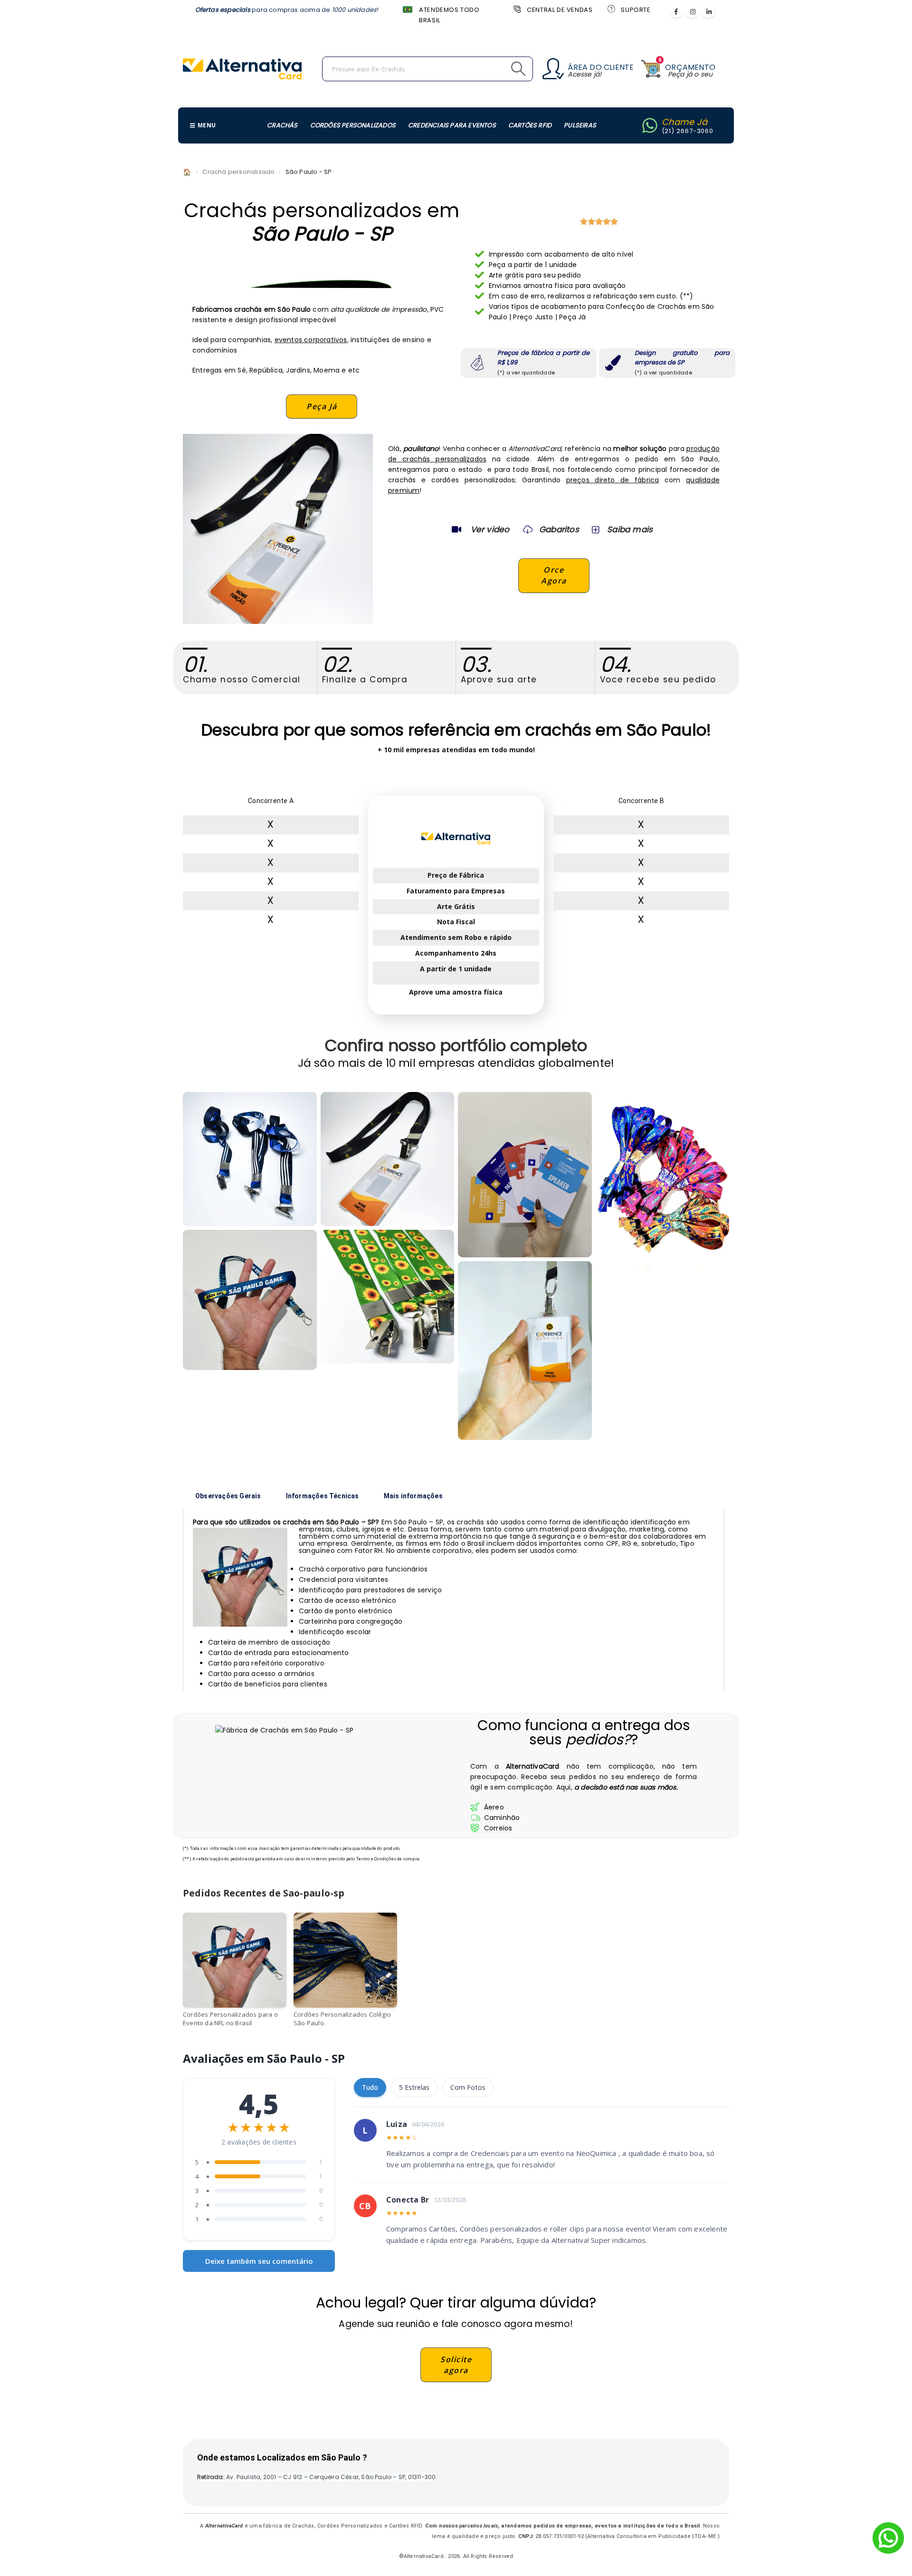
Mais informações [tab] (413, 1496)
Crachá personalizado (238, 172)
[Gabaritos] (528, 529)
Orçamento (690, 67)
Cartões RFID (530, 125)
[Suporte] (610, 9)
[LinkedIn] (709, 11)
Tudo (370, 2087)
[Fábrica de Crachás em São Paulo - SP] (250, 1159)
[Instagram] (693, 11)
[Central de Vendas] (516, 9)
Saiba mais (630, 529)
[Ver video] (456, 529)
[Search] (497, 69)
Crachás (282, 125)
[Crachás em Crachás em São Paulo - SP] (250, 1300)
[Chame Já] (650, 125)
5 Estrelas (414, 2087)
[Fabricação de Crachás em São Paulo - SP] (388, 1297)
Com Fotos (468, 2087)
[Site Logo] (242, 69)
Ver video (490, 529)
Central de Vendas (560, 10)
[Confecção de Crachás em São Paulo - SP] (525, 1175)
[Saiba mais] (595, 529)
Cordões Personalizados (353, 125)
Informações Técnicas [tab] (323, 1496)
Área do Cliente (601, 67)
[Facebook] (676, 11)
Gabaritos (559, 529)
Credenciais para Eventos (452, 125)
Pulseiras (580, 125)
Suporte (636, 10)
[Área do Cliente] (553, 69)
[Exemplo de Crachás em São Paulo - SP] (388, 1159)
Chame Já (685, 122)
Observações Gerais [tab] (228, 1496)
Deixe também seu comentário (259, 2261)
